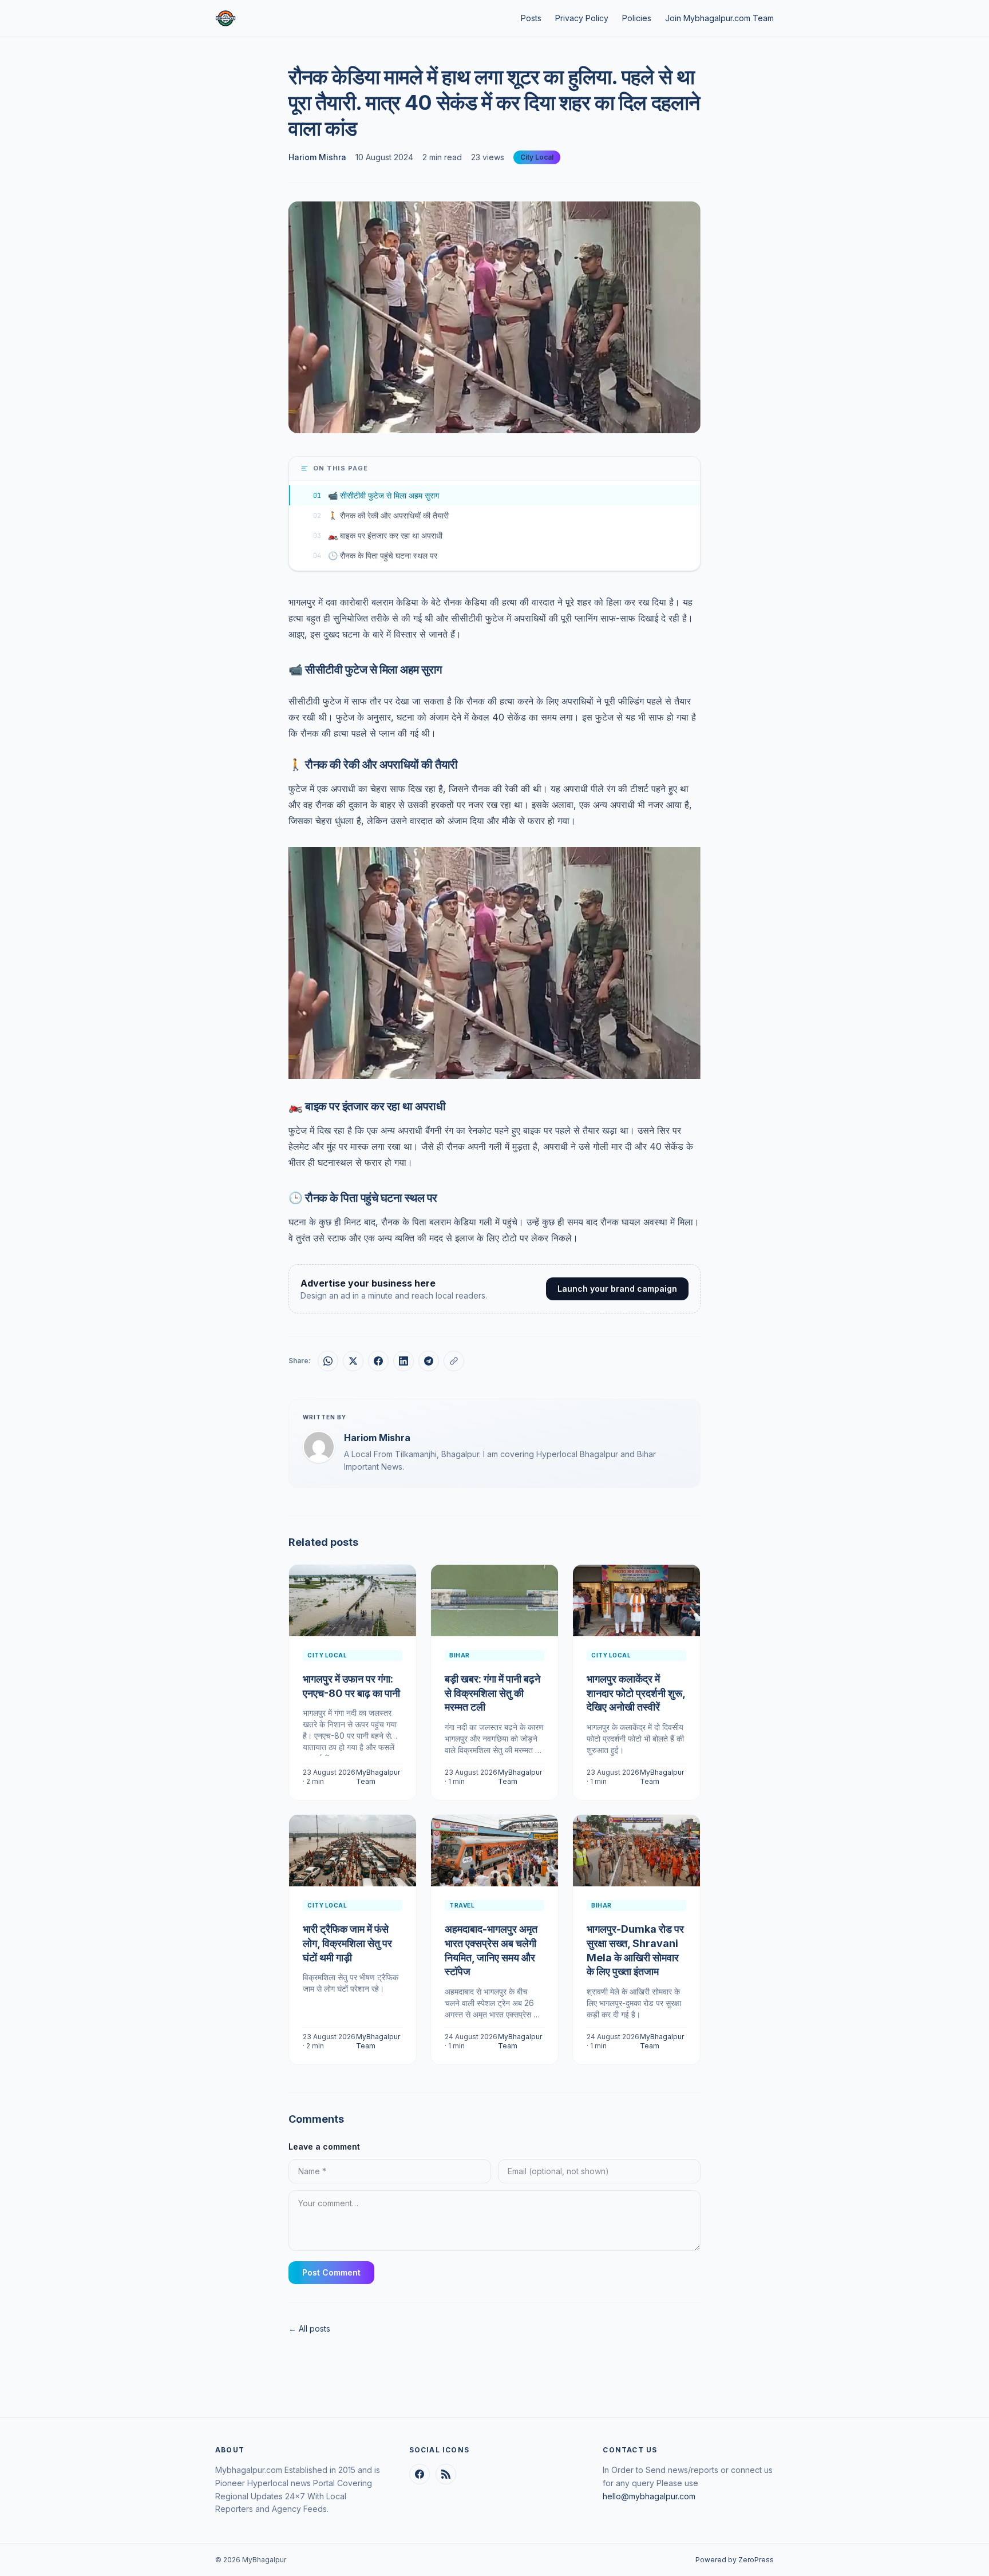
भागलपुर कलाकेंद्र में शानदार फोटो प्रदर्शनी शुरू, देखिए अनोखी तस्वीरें (636, 1693)
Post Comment (331, 2272)
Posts (531, 18)
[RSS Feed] (446, 2474)
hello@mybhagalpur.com (649, 2496)
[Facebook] (420, 2474)
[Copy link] (454, 1361)
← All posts (309, 2328)
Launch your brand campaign (617, 1289)
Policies (637, 18)
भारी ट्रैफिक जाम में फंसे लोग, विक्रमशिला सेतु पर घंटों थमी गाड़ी (347, 1943)
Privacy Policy (582, 18)
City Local (537, 157)
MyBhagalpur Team (378, 1777)
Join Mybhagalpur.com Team (719, 18)
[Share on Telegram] (429, 1361)
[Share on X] (353, 1361)
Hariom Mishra (317, 157)
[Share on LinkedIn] (403, 1361)
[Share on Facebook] (378, 1361)
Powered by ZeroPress (735, 2560)
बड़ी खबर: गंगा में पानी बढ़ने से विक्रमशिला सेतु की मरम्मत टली (492, 1693)
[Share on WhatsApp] (328, 1361)
